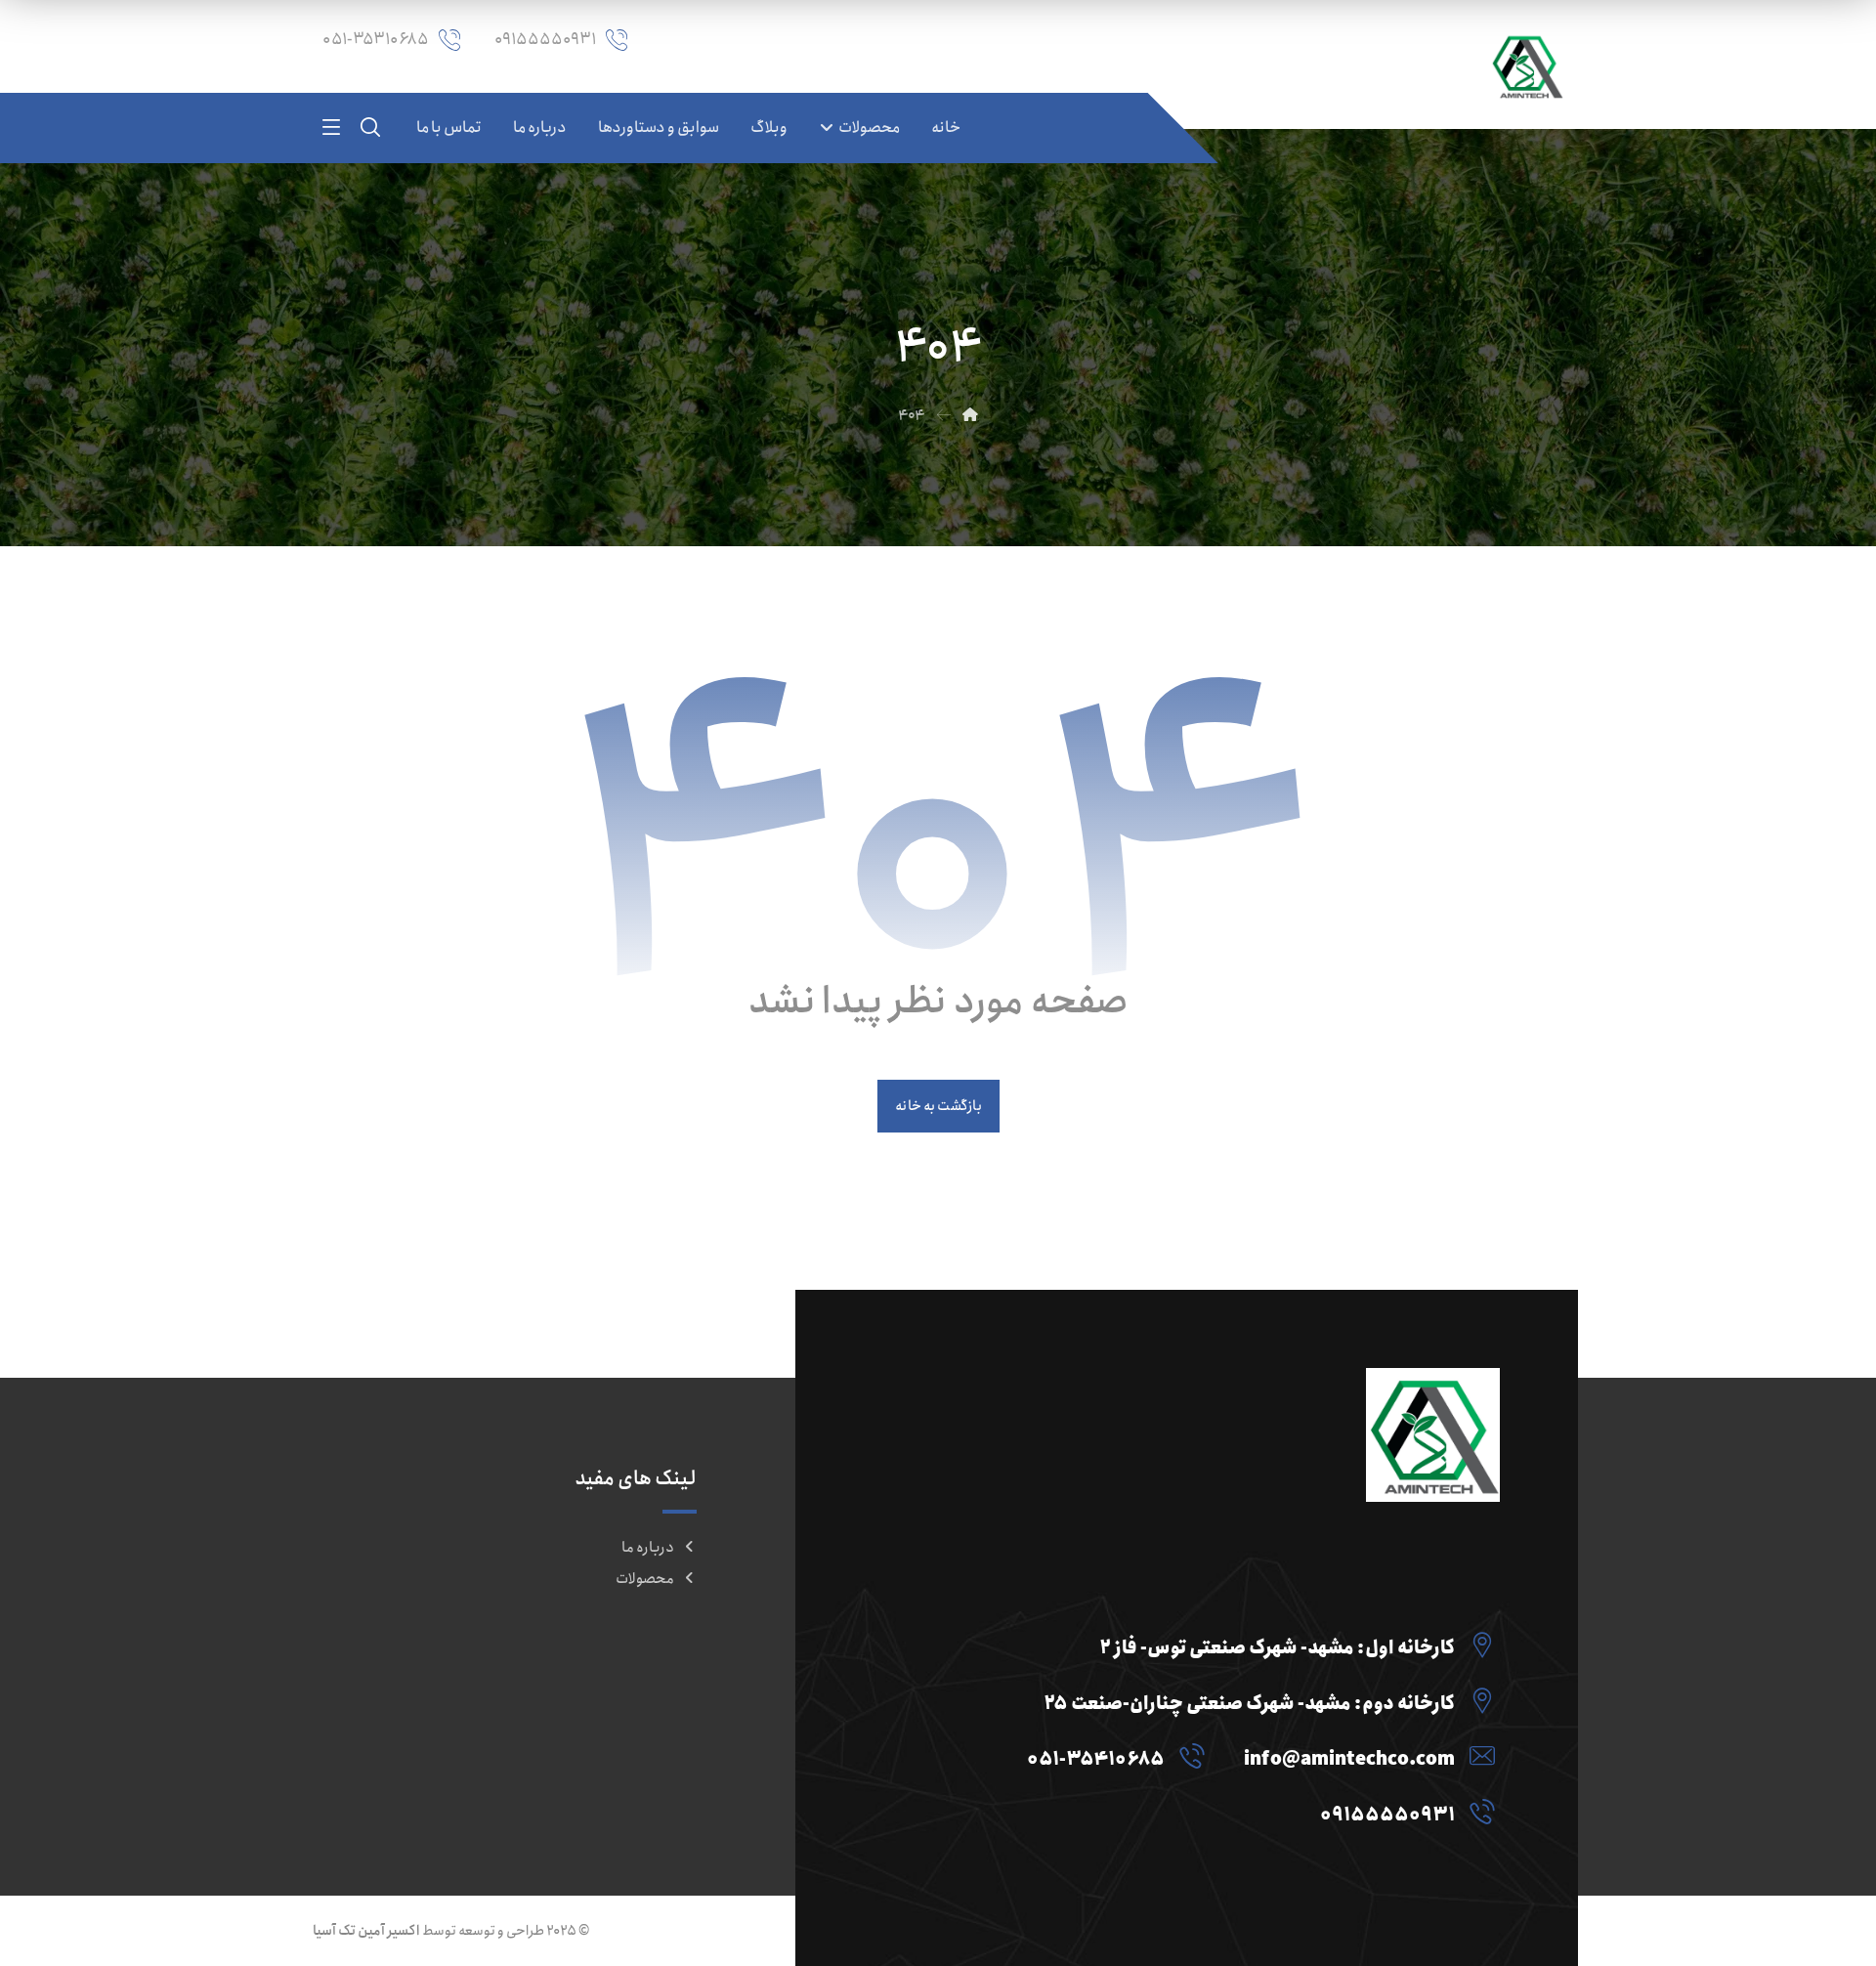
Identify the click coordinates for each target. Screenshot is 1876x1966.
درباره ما (648, 1548)
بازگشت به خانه (938, 1107)
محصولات (645, 1579)
